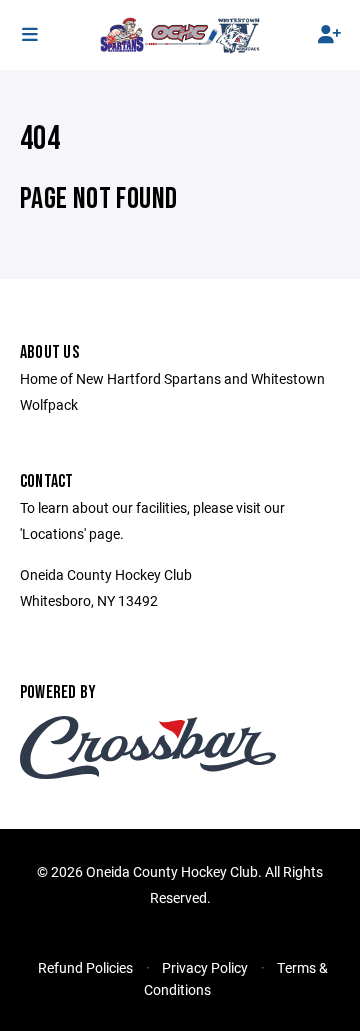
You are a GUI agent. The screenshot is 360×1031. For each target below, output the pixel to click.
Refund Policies (85, 967)
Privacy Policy (205, 967)
